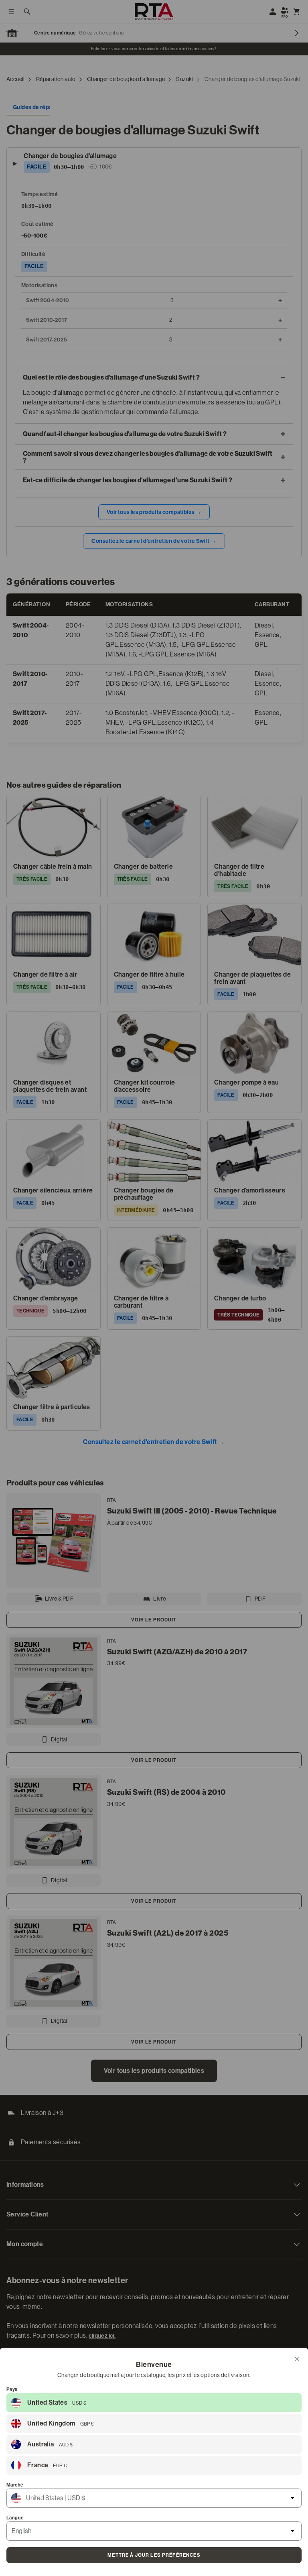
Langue (15, 2518)
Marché (15, 2485)
